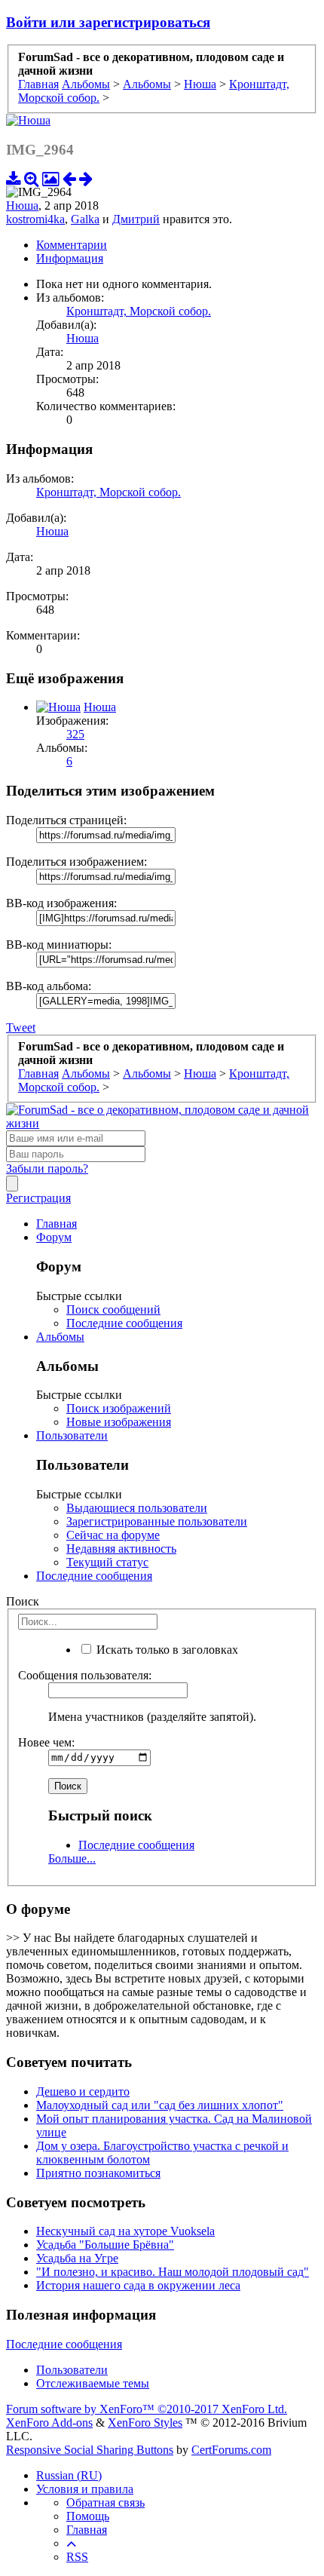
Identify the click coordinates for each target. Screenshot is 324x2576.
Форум (54, 1237)
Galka (85, 219)
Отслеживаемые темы (93, 2383)
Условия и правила (85, 2489)
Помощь (88, 2516)
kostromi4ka (35, 219)
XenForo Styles (145, 2423)
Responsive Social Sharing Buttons (90, 2450)
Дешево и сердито (83, 2091)
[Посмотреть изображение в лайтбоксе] (51, 178)
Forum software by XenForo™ (147, 2409)
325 (75, 734)
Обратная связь (105, 2502)
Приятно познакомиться (98, 2173)
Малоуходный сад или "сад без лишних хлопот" (160, 2105)
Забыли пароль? (47, 1168)
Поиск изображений (119, 1408)
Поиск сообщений (113, 1309)
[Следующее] (86, 178)
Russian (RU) (69, 2475)
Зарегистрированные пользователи (157, 1521)
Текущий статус (107, 1562)
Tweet (21, 1027)
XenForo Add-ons (49, 2423)
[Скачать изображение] (14, 178)
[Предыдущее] (69, 178)
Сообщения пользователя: (85, 1675)
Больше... (72, 1858)
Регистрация (38, 1198)
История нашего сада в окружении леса (138, 2285)
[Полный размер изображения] (32, 178)
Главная (57, 1224)
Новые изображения (119, 1422)
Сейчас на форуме (113, 1535)
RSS (77, 2557)
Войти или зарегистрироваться (108, 22)
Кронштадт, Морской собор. (139, 311)
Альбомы (60, 1337)
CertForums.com (231, 2450)
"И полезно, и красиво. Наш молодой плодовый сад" (173, 2272)
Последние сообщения (124, 1323)
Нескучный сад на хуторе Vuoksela (125, 2231)
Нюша (22, 205)
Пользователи (72, 1435)
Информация (70, 258)
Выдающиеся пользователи (137, 1508)
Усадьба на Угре (77, 2258)
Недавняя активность (121, 1549)
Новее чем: (46, 1742)
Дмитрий (136, 219)
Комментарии (72, 245)
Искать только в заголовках (166, 1650)
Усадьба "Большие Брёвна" (105, 2245)
